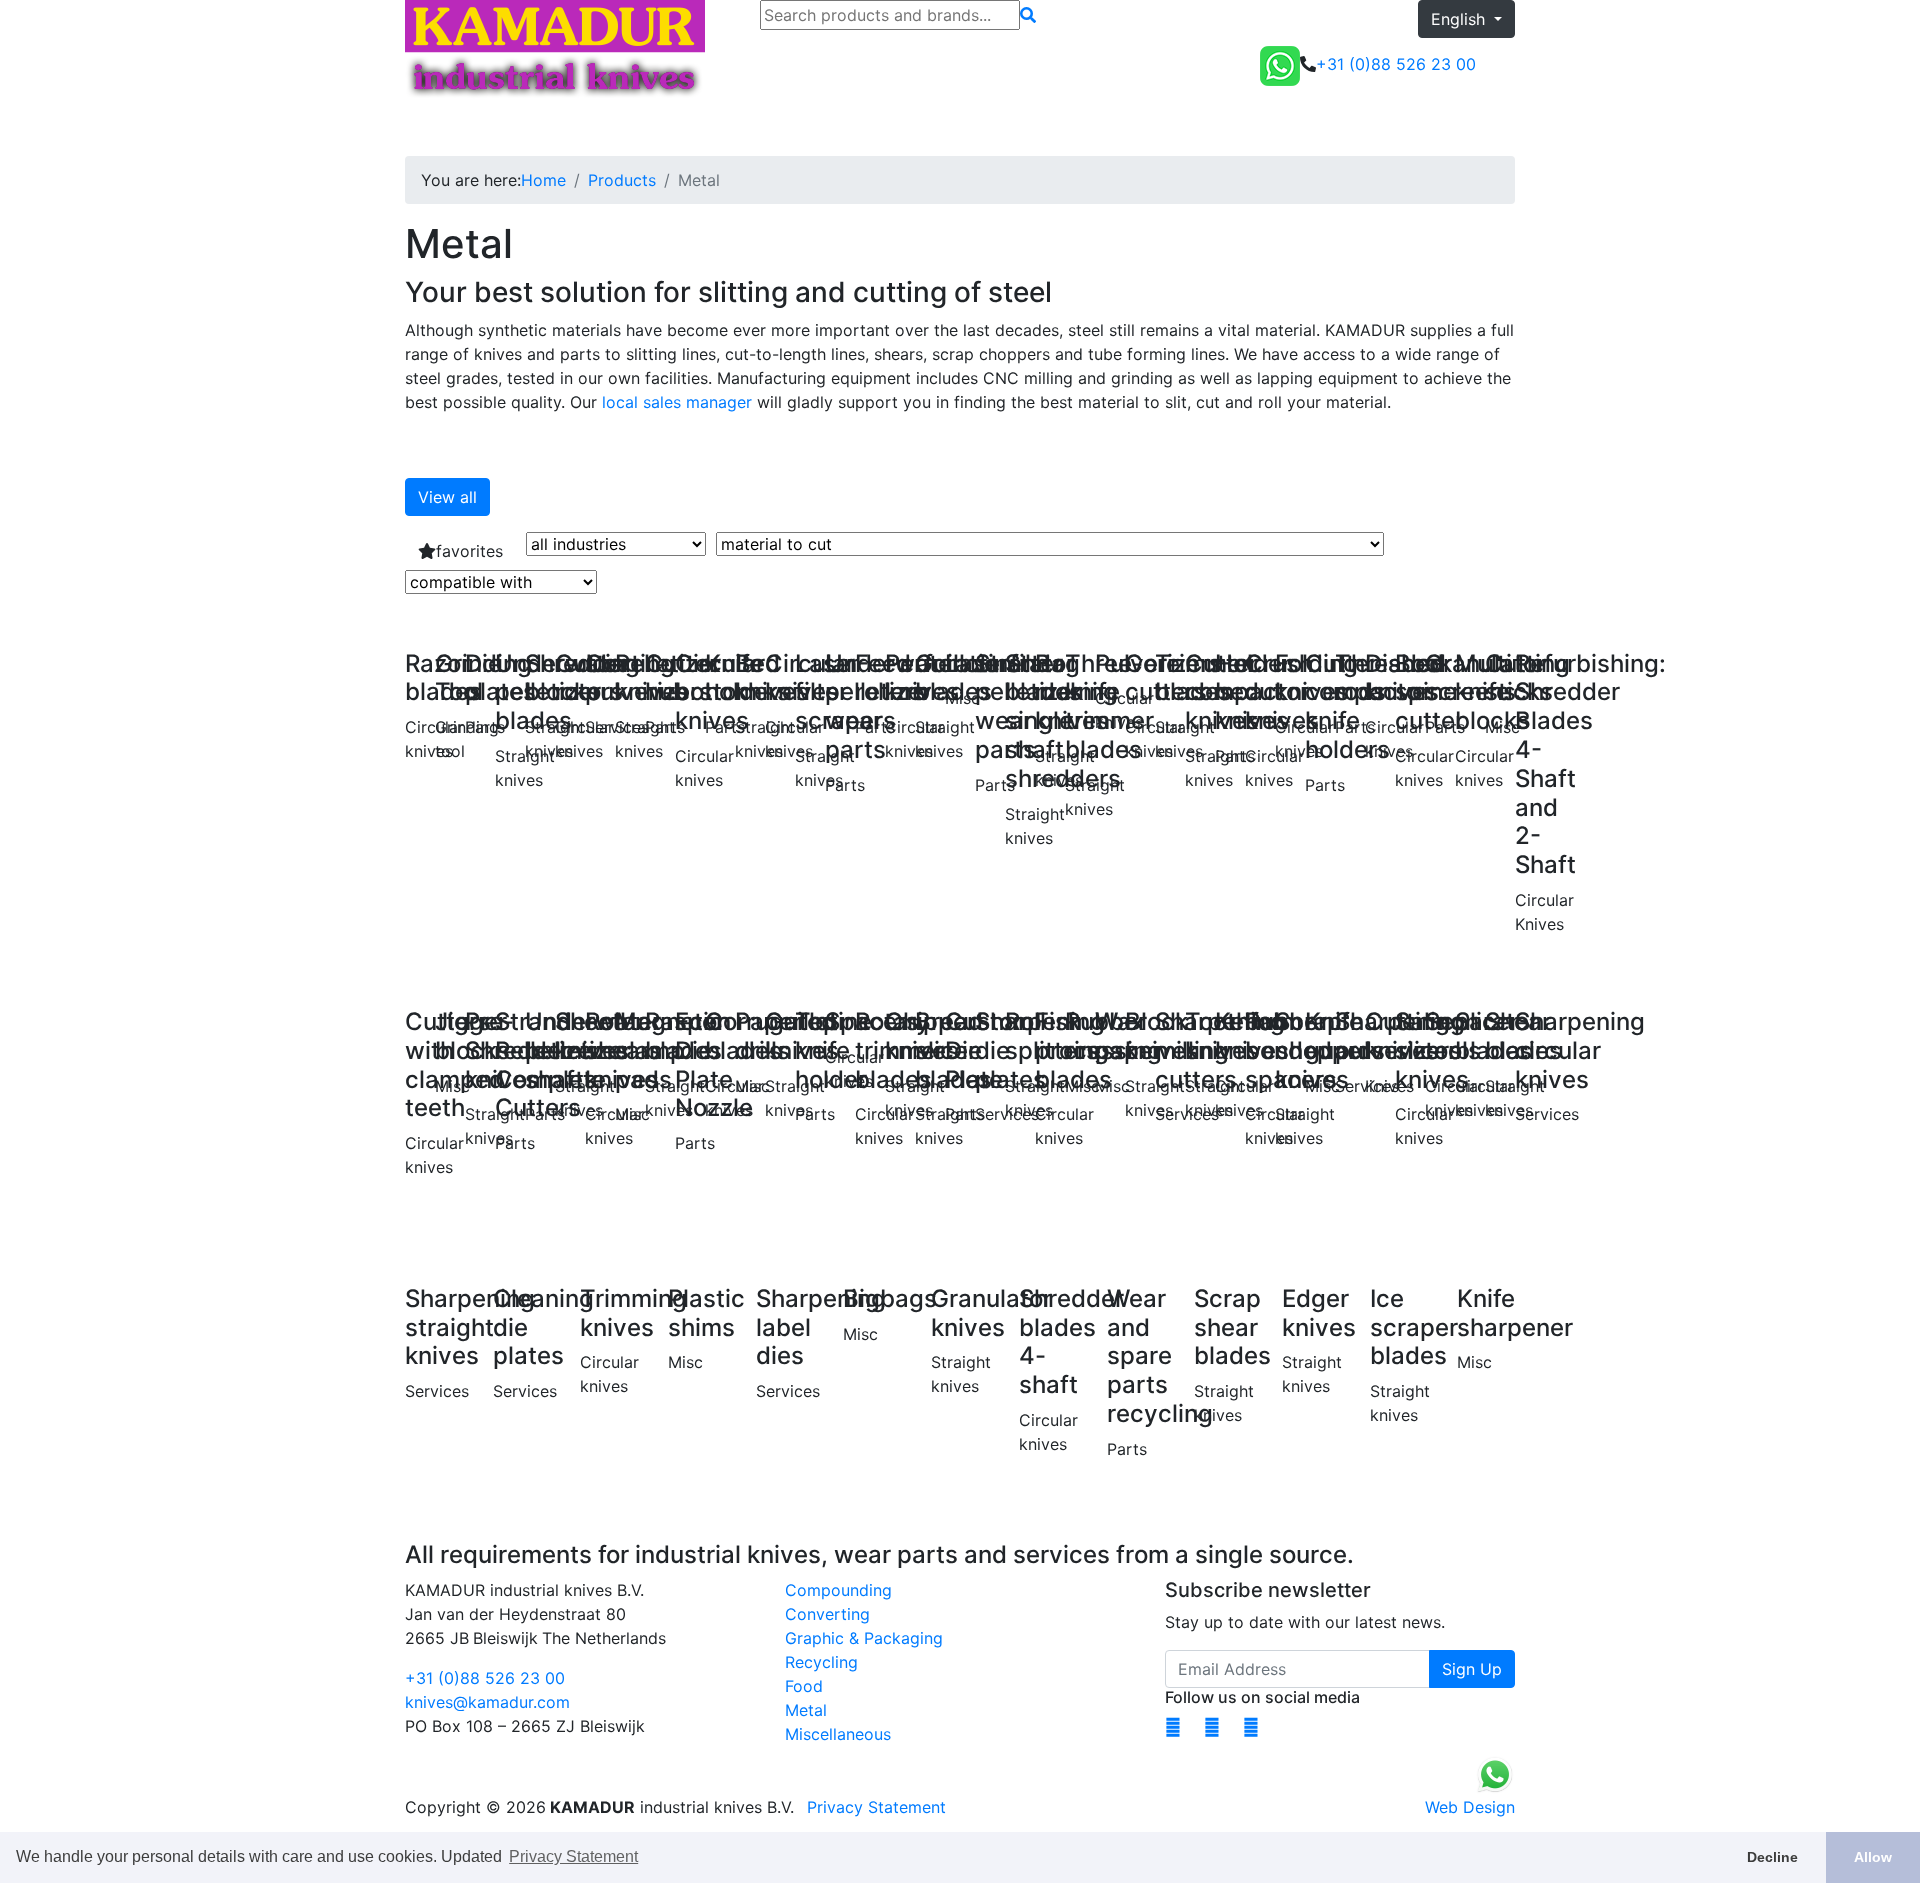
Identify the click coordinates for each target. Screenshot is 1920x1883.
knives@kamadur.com (487, 1702)
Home (435, 128)
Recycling (821, 1662)
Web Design (1470, 1807)
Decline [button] (1772, 1857)
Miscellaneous (838, 1734)
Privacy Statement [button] (573, 1856)
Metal (806, 1710)
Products (622, 180)
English (1460, 19)
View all (447, 497)
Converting (827, 1614)
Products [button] (510, 128)
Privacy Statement (876, 1807)
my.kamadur (1383, 128)
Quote (1484, 128)
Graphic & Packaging (864, 1638)
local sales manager (677, 402)
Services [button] (708, 128)
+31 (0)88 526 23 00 (485, 1678)
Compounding (838, 1590)
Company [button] (804, 128)
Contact (899, 128)
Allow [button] (1873, 1857)
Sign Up (1472, 1669)
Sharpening (617, 128)
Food (804, 1686)
